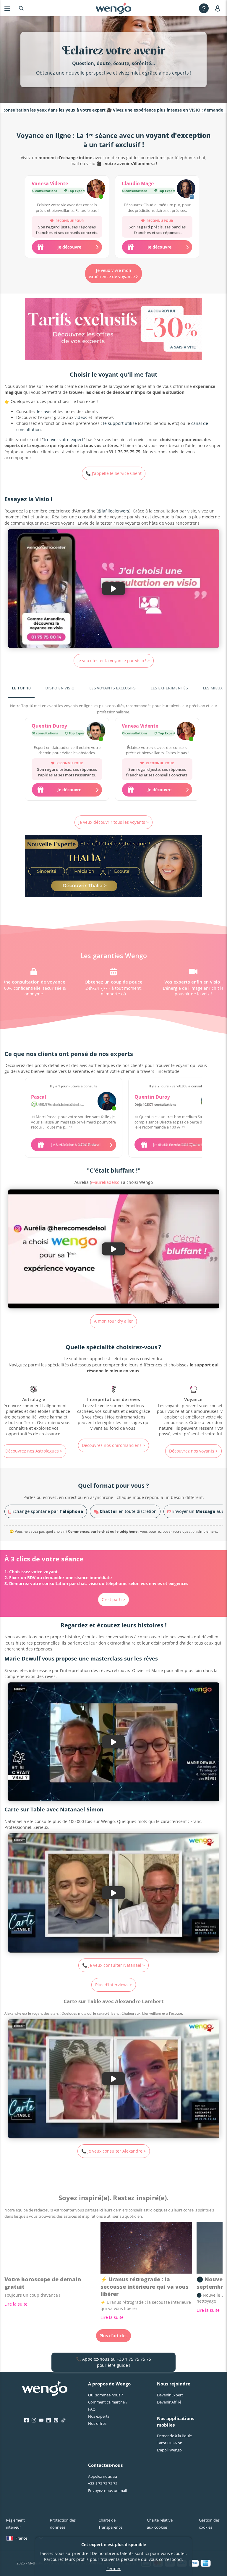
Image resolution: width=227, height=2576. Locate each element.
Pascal (39, 1097)
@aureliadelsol (106, 1182)
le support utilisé (120, 423)
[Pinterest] (56, 2420)
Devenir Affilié (169, 2402)
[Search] (21, 8)
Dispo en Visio (60, 688)
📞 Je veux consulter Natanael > (113, 1965)
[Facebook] (26, 2420)
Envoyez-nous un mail (107, 2490)
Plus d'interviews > (114, 1985)
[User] (219, 8)
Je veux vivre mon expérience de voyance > (113, 273)
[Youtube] (41, 2420)
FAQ (92, 2409)
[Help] (204, 8)
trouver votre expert (64, 440)
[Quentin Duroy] (96, 732)
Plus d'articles (113, 2336)
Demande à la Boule (174, 2436)
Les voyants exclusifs (112, 688)
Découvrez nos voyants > (114, 1451)
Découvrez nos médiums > (193, 1451)
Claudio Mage (138, 183)
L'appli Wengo (169, 2450)
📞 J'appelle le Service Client (114, 473)
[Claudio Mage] (186, 189)
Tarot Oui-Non (170, 2443)
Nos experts (99, 2416)
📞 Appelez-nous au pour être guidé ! (113, 2362)
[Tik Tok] (63, 2420)
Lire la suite (16, 2304)
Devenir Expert (170, 2395)
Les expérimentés (169, 688)
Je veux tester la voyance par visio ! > (114, 661)
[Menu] (7, 8)
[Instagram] (34, 2420)
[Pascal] (107, 1101)
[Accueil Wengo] (45, 2389)
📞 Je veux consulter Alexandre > (114, 2151)
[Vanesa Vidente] (96, 189)
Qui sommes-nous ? (106, 2395)
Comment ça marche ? (108, 2402)
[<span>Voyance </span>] (113, 1411)
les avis (44, 411)
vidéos (81, 417)
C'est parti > (113, 1599)
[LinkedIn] (49, 2420)
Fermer (113, 2568)
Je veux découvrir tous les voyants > (113, 822)
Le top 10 (21, 688)
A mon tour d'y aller (113, 1321)
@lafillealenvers (113, 511)
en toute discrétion (128, 1511)
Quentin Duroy (49, 726)
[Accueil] (113, 8)
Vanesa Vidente (50, 183)
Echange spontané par (47, 1511)
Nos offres (97, 2423)
